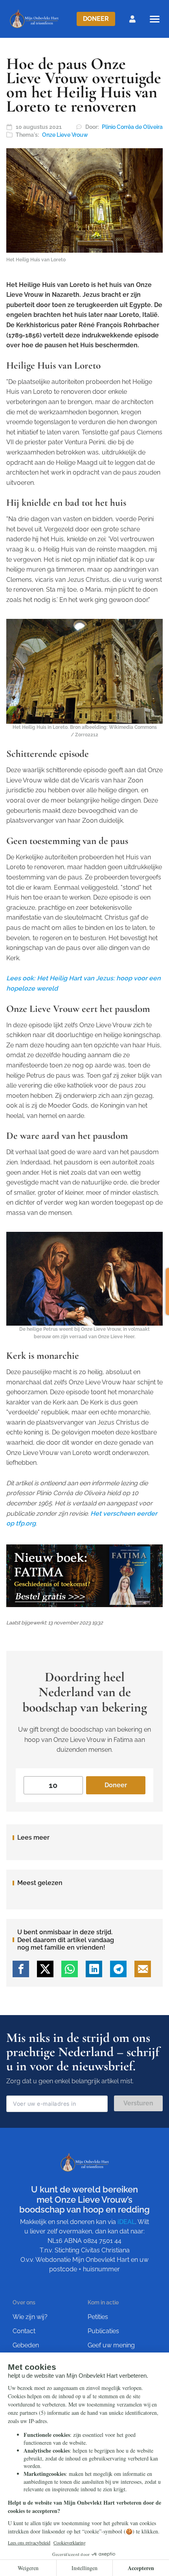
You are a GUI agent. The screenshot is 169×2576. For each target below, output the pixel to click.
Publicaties (103, 2331)
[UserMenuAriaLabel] (132, 19)
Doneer (96, 19)
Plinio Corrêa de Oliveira (132, 127)
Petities (98, 2317)
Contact (24, 2331)
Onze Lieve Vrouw (65, 135)
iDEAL (126, 2222)
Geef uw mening (111, 2345)
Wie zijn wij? (30, 2317)
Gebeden (26, 2345)
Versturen (138, 2103)
